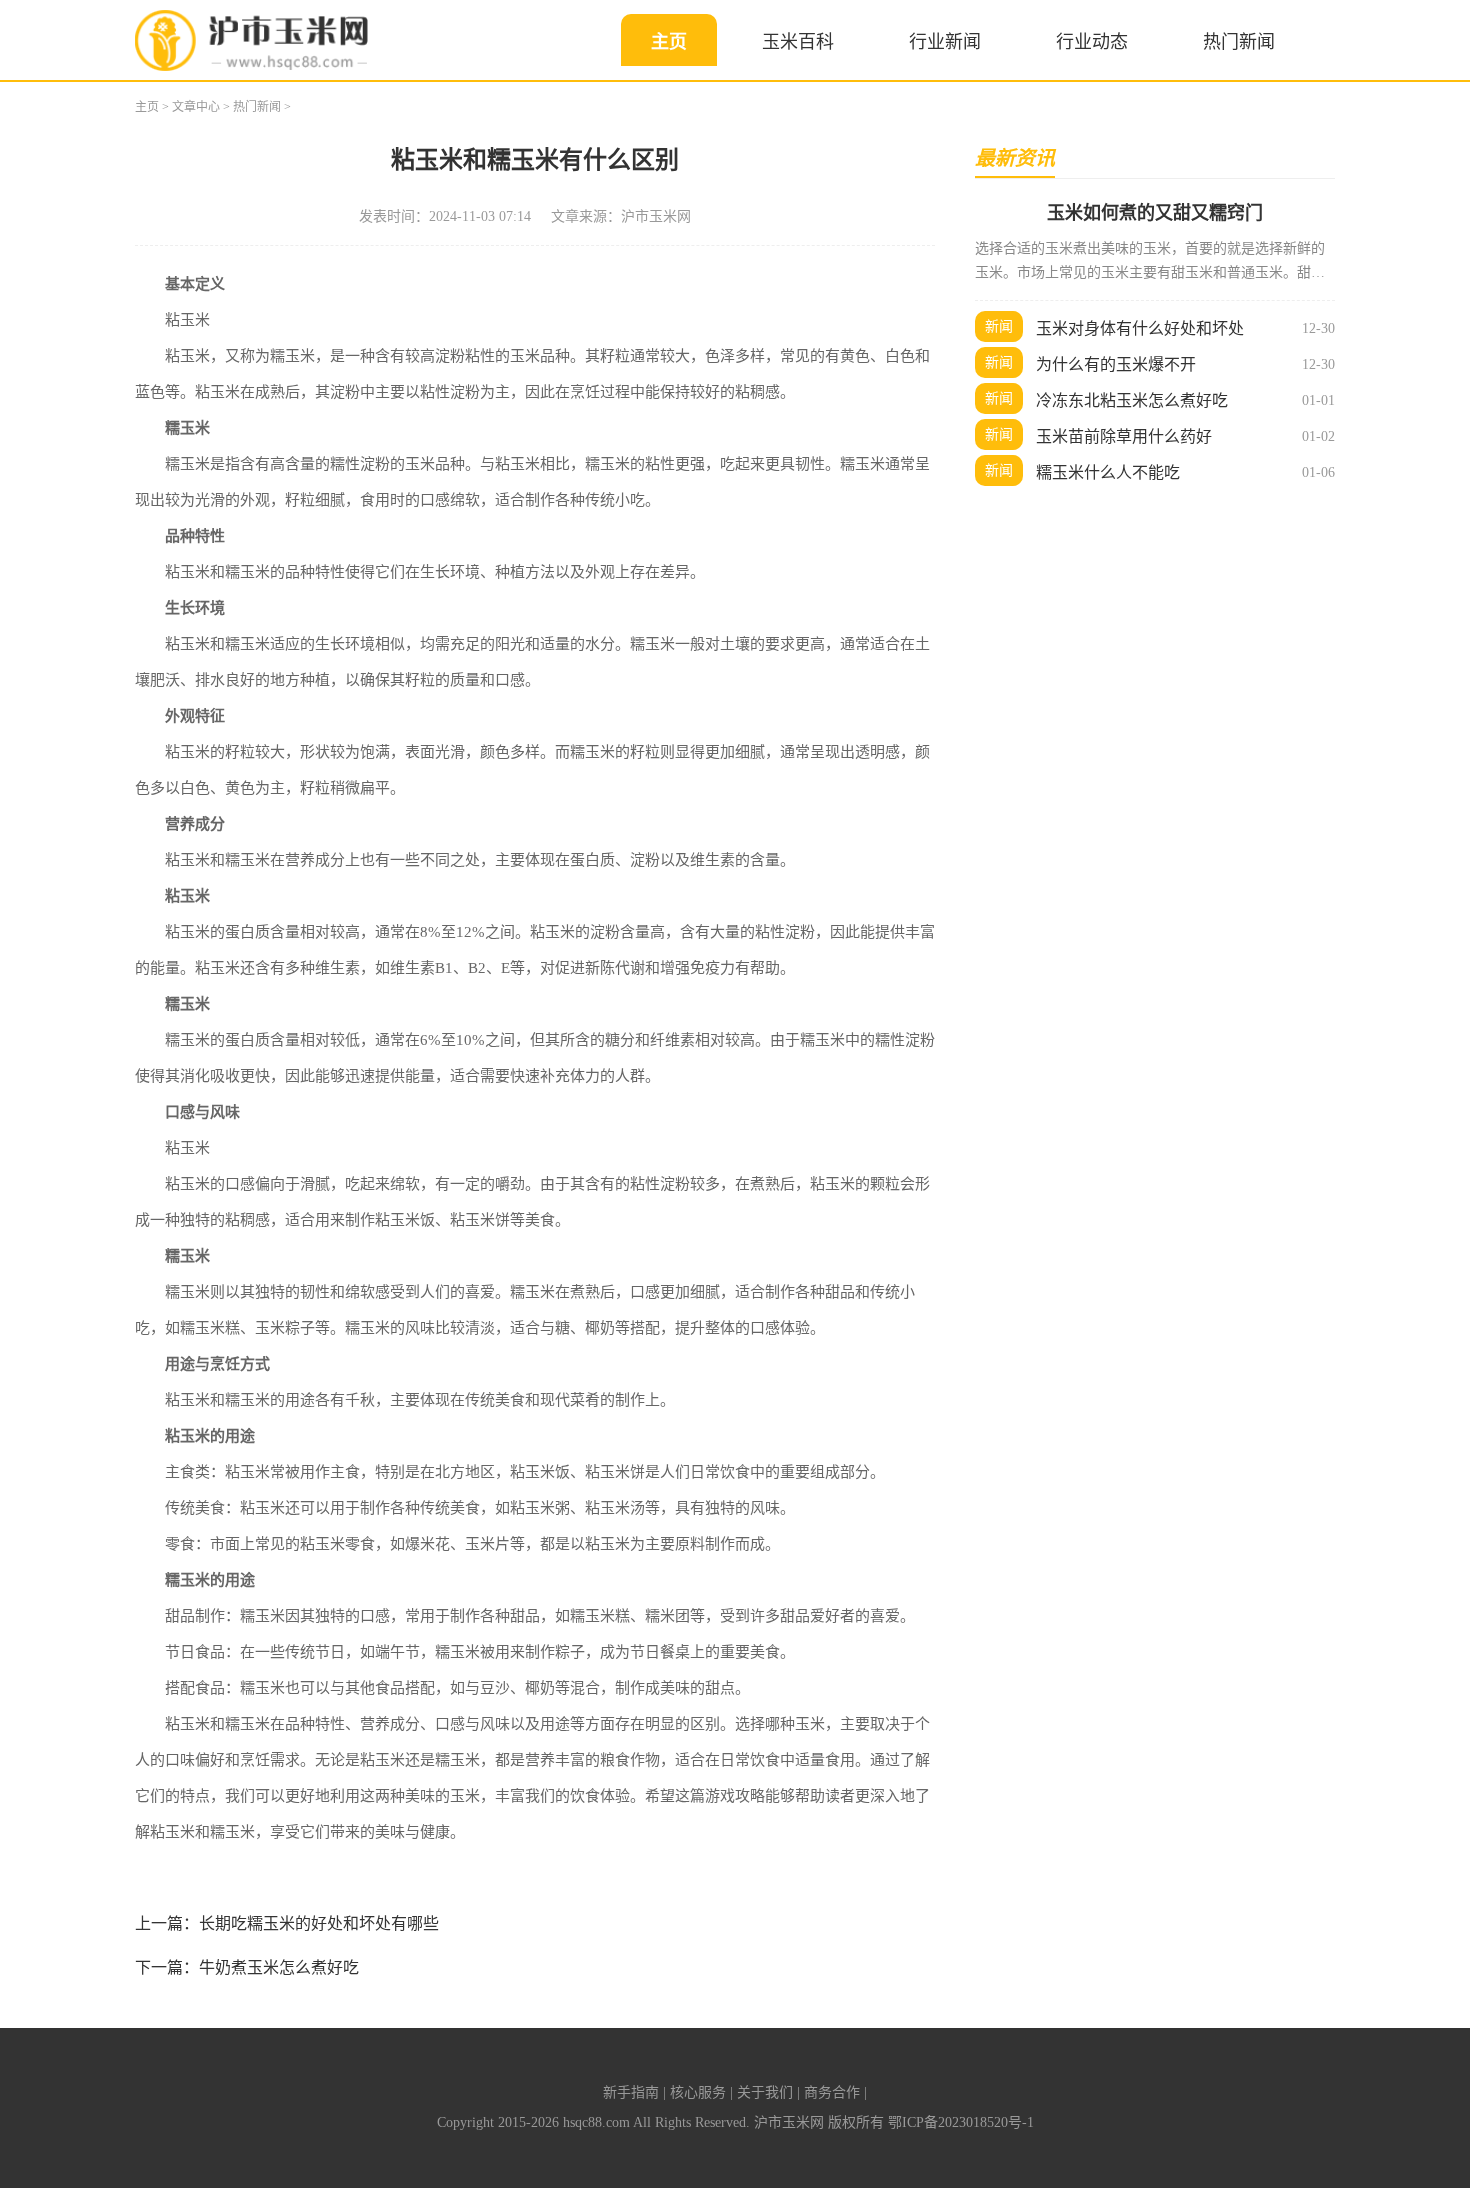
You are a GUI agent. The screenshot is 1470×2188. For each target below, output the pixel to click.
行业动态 (1092, 42)
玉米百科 (798, 42)
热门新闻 (1239, 42)
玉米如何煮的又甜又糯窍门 (1155, 213)
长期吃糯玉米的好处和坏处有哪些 (319, 1923)
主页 (669, 42)
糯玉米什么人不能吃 (1108, 472)
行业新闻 (945, 42)
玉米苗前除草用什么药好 (1124, 436)
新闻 (999, 326)
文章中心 (196, 107)
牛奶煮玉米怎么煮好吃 (279, 1967)
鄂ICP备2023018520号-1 (961, 2122)
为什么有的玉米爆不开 (1116, 364)
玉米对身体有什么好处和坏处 (1140, 328)
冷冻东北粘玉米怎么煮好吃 (1132, 400)
